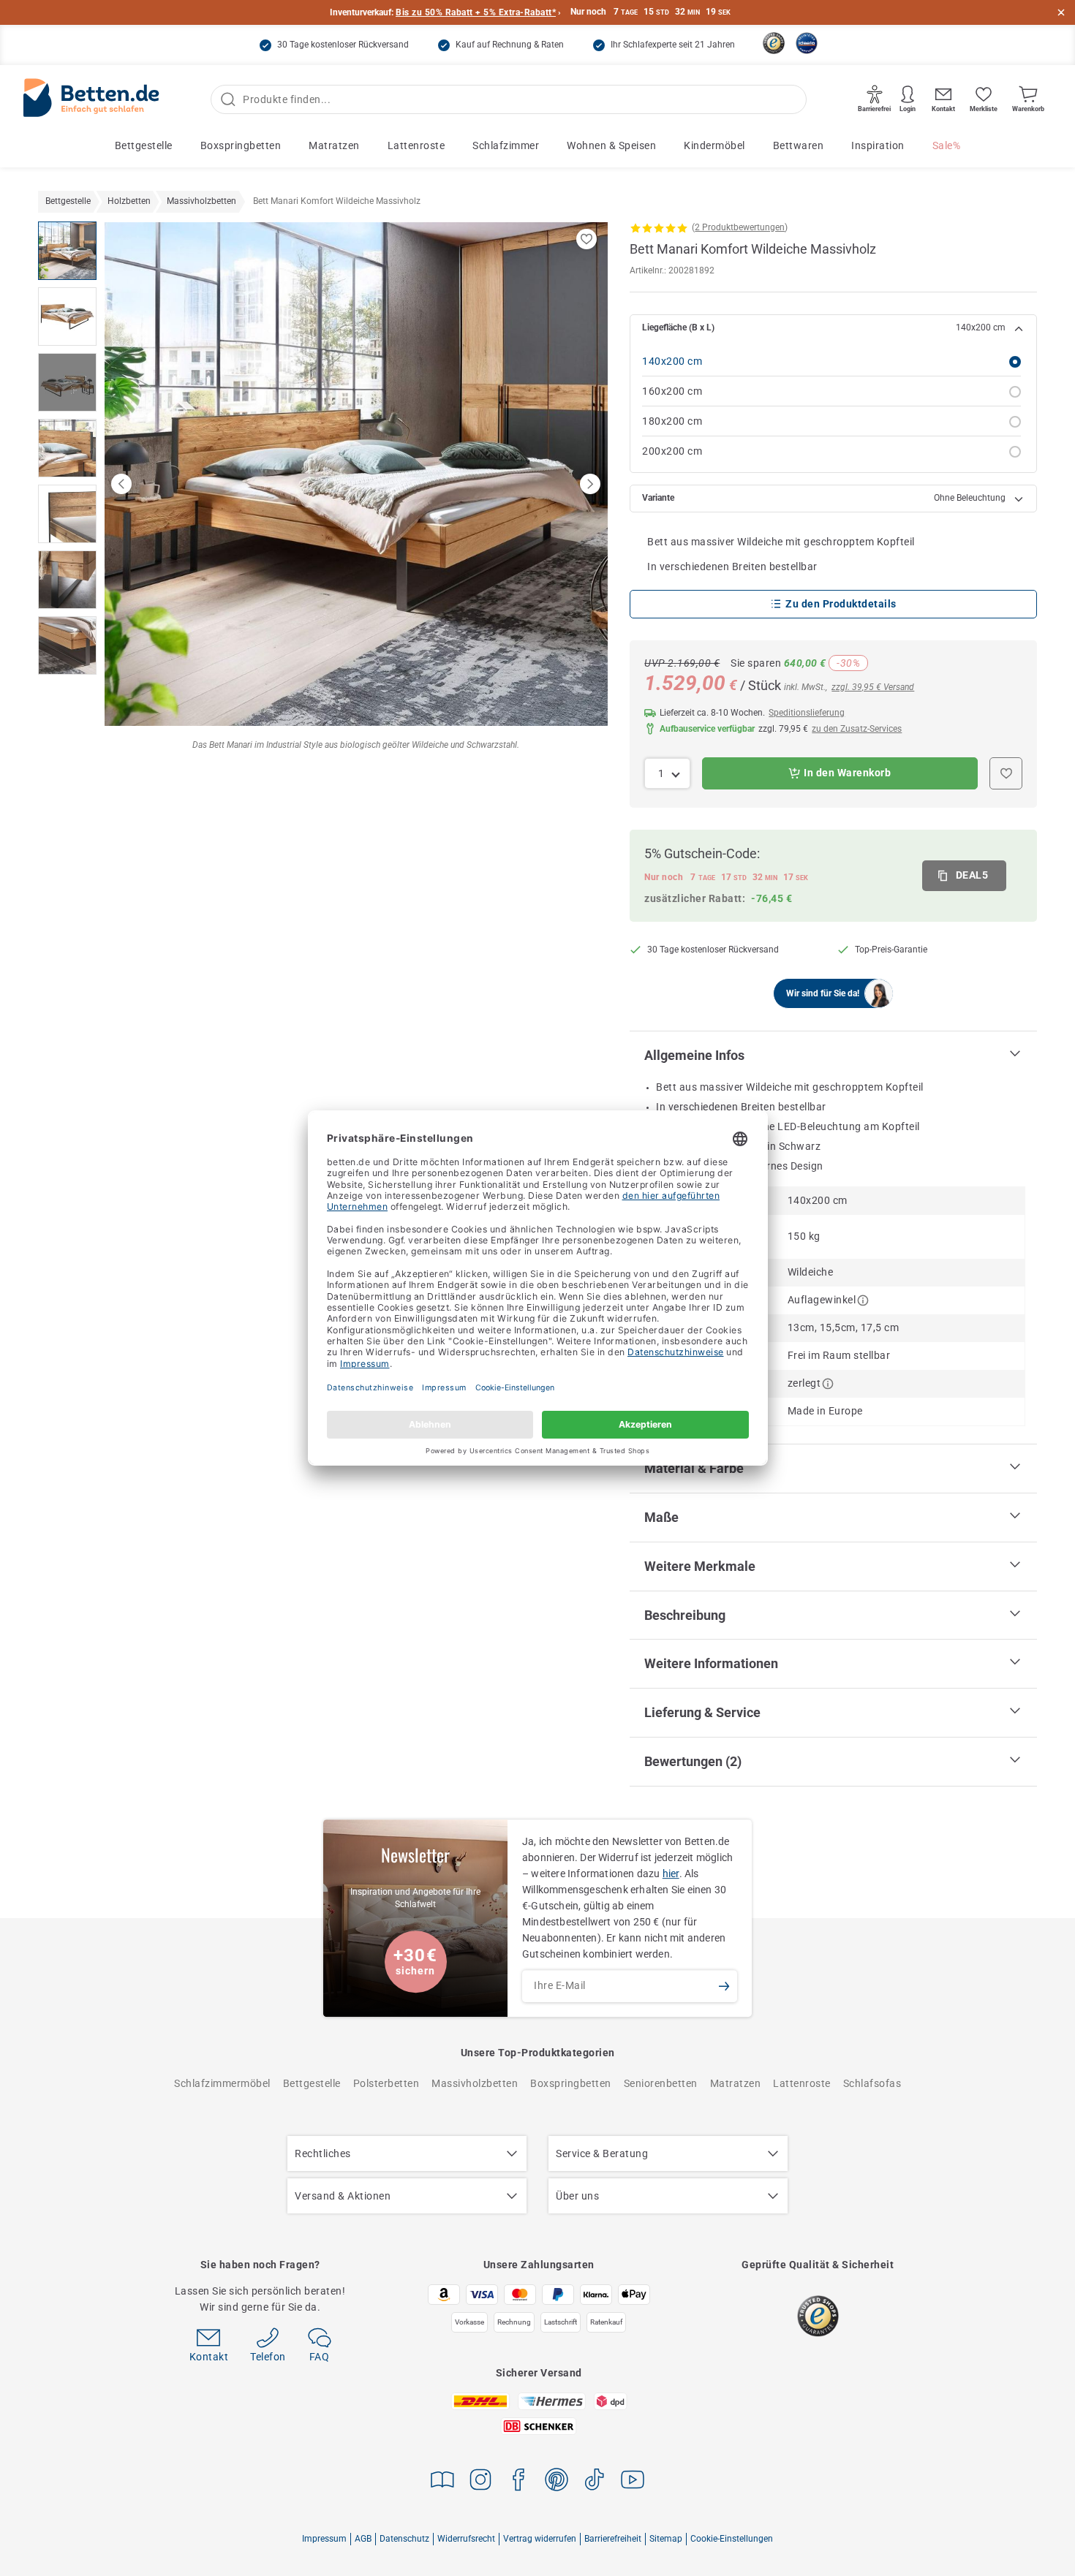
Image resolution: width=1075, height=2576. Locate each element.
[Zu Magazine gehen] (442, 2482)
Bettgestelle (144, 145)
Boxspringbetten (241, 145)
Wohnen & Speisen (611, 145)
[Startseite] (91, 100)
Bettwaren (799, 145)
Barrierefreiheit (613, 2539)
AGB (363, 2539)
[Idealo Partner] (807, 43)
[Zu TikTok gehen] (595, 2482)
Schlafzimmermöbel (222, 2083)
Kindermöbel (714, 145)
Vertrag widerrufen (540, 2539)
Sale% (947, 145)
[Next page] (590, 484)
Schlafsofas (872, 2083)
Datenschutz (404, 2539)
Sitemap (666, 2539)
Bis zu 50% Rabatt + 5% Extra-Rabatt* (476, 12)
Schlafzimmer (506, 145)
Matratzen (334, 145)
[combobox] (667, 773)
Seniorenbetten (661, 2083)
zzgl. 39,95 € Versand (873, 687)
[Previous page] (121, 484)
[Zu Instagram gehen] (480, 2482)
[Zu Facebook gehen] (518, 2482)
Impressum (324, 2539)
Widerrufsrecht (466, 2539)
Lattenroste (416, 145)
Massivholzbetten (475, 2083)
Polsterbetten (386, 2083)
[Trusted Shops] (774, 43)
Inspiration (878, 145)
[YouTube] (633, 2482)
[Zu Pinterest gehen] (557, 2482)
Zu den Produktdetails (841, 604)
